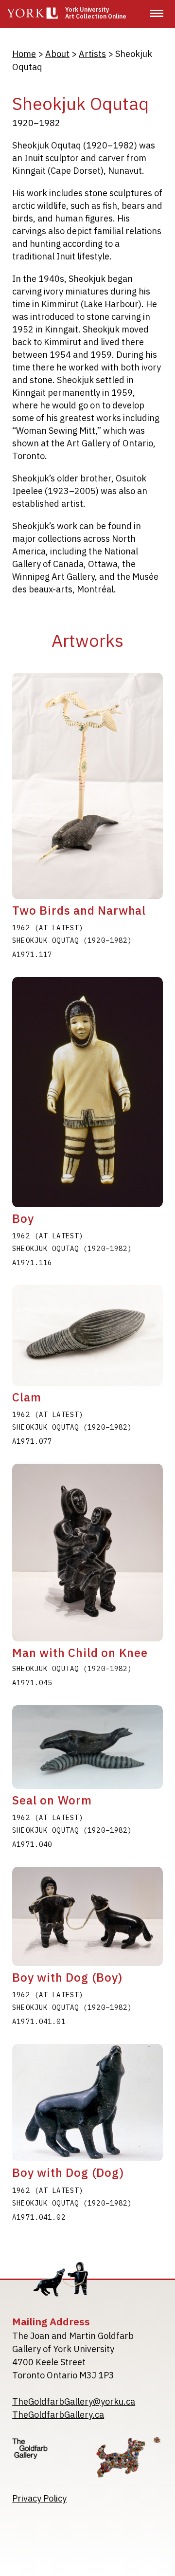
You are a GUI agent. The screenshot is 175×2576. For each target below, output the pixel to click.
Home (24, 54)
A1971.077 (32, 1441)
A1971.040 (32, 1844)
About (57, 54)
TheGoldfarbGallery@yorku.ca (74, 2401)
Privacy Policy (39, 2498)
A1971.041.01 (39, 2022)
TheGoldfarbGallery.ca (58, 2415)
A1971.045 (32, 1683)
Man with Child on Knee (80, 1653)
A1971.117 (32, 955)
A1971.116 (32, 1263)
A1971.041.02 (39, 2217)
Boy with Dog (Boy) (67, 1977)
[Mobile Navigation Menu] (157, 13)
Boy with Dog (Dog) (68, 2172)
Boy (23, 1218)
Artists (92, 54)
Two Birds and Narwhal (79, 910)
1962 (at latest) (48, 928)
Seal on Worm (52, 1800)
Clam (26, 1397)
